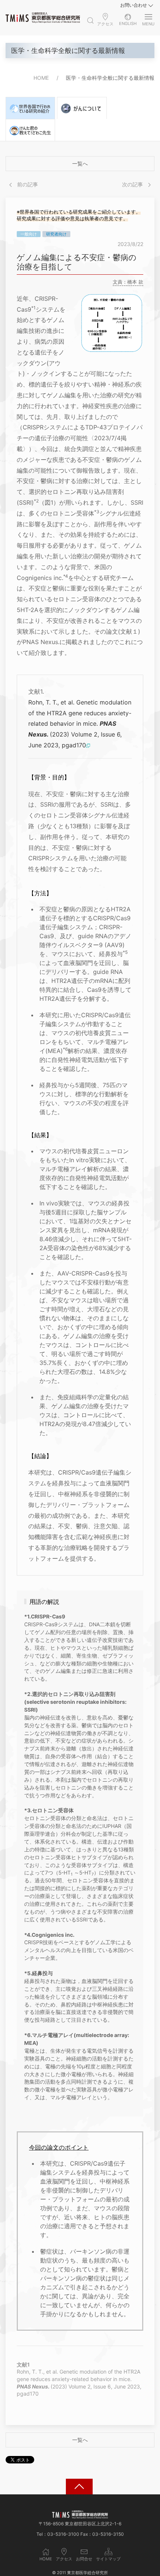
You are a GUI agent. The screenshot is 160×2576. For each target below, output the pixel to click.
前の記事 (27, 184)
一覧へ (80, 163)
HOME (41, 78)
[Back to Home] (43, 18)
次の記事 (133, 184)
